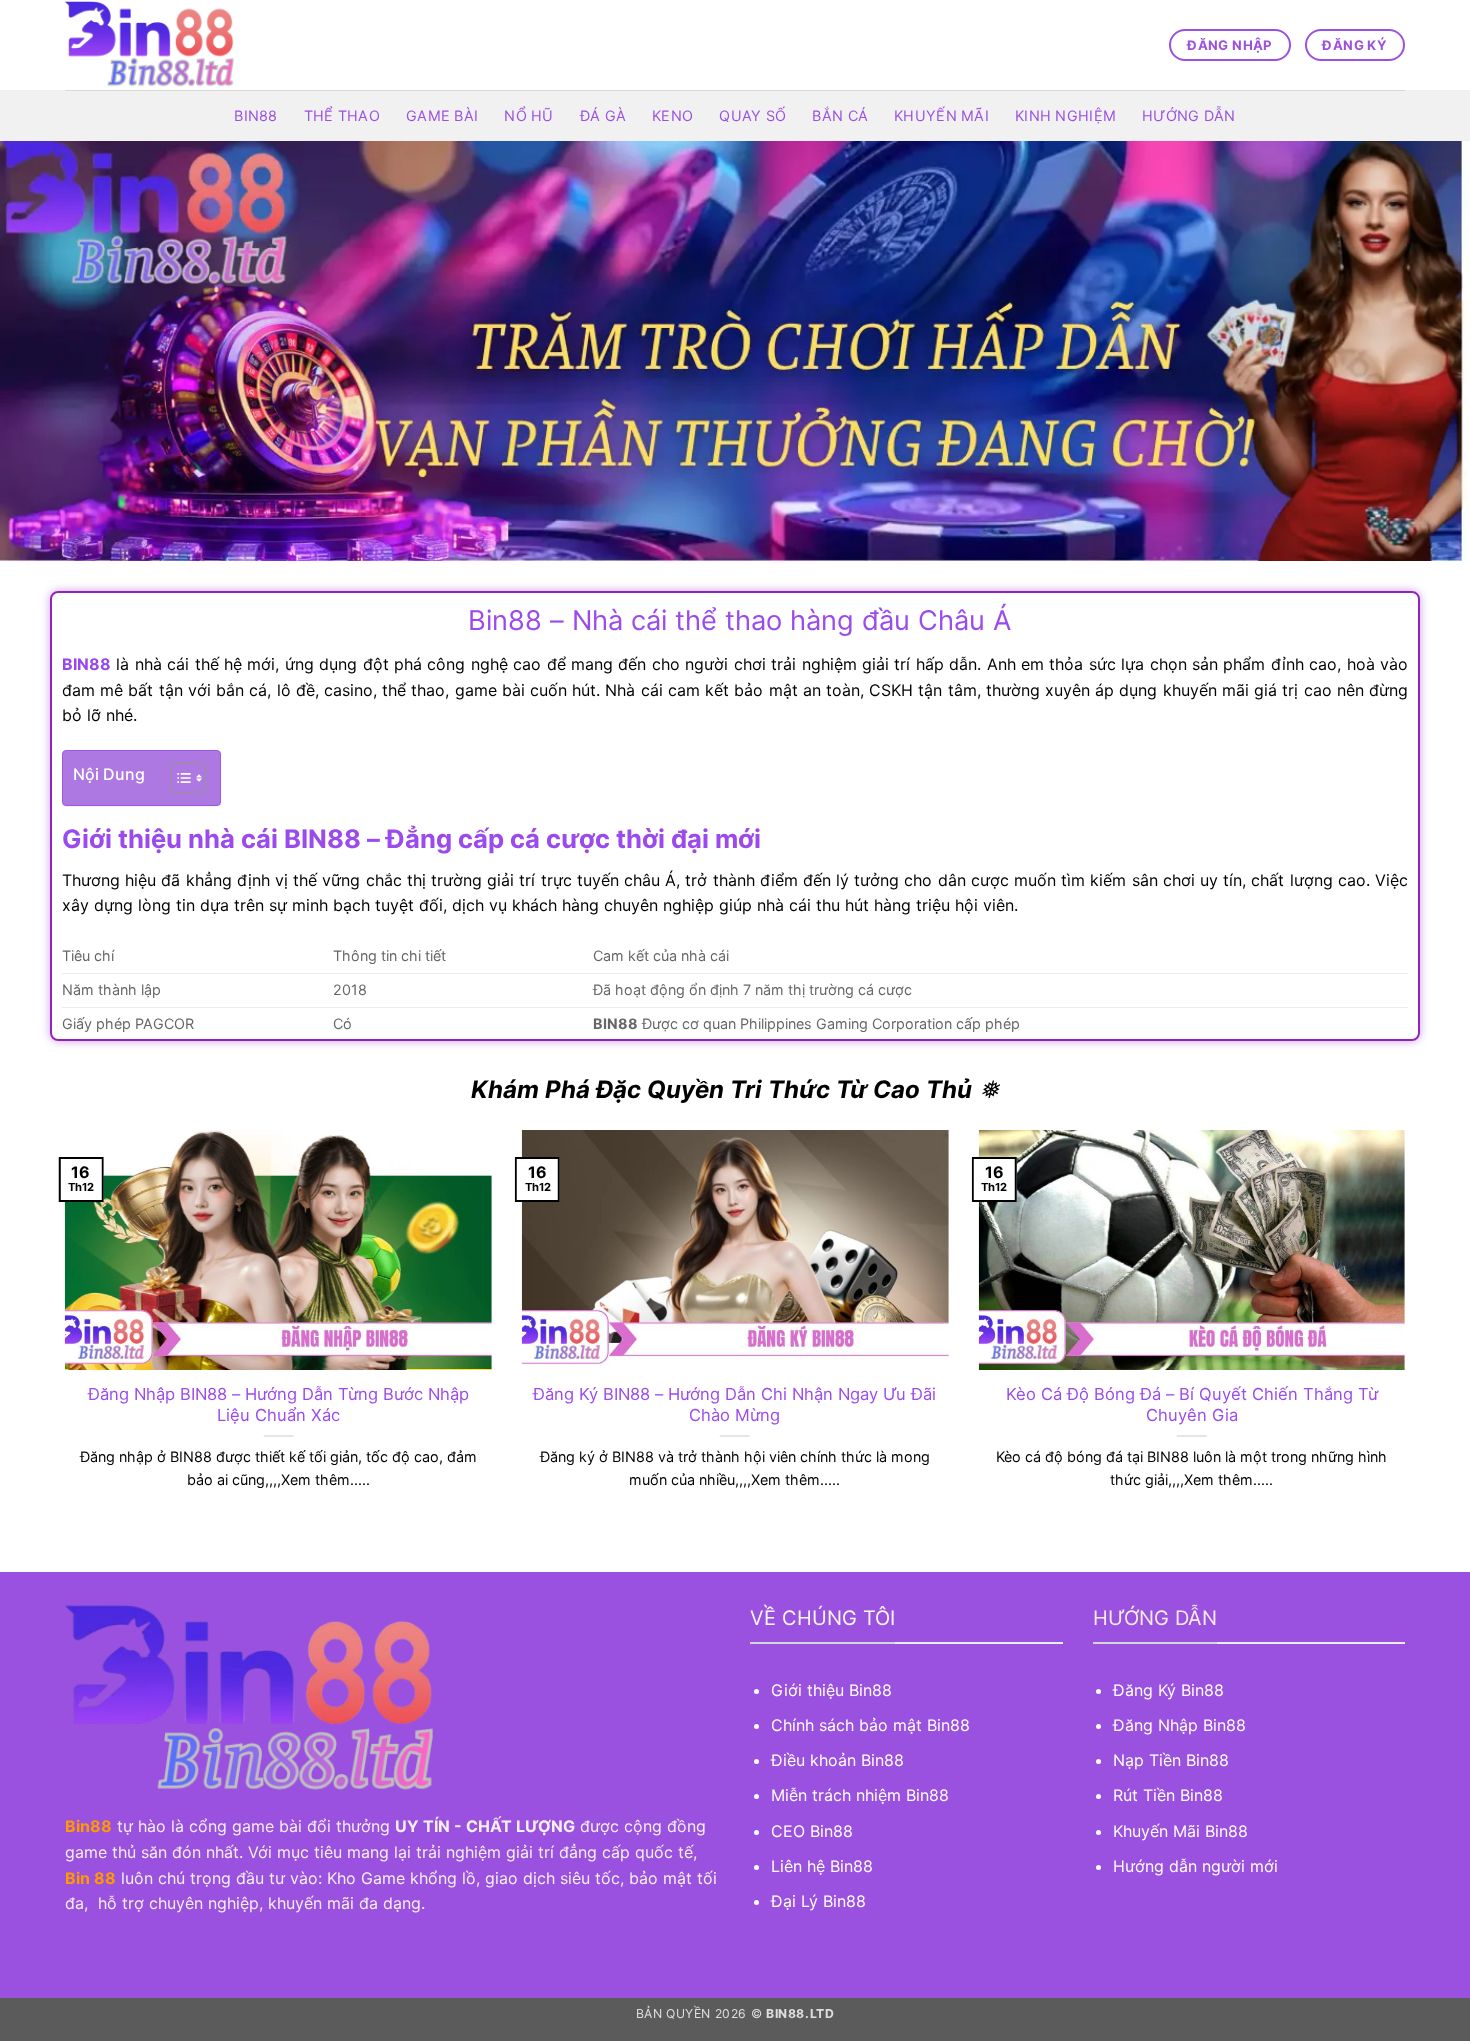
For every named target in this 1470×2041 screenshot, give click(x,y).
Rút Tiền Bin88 (1168, 1795)
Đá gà (603, 115)
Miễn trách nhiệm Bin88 (860, 1795)
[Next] (1409, 1334)
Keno (672, 115)
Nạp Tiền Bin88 (1171, 1760)
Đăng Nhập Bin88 (1179, 1725)
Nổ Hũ (528, 115)
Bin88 (255, 115)
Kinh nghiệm (1065, 115)
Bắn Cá (840, 115)
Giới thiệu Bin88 (834, 1690)
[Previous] (61, 1334)
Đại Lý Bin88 (818, 1901)
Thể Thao (342, 115)
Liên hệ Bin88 (822, 1866)
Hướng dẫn (1189, 115)
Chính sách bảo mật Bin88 (870, 1725)
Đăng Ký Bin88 (1168, 1690)
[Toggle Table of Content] (177, 778)
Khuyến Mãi (941, 115)
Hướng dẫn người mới (1195, 1866)
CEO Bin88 (812, 1831)
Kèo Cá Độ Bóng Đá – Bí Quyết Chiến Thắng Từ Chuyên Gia (1192, 1405)
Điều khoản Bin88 (837, 1760)
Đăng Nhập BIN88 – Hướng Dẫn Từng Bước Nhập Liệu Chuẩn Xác (278, 1405)
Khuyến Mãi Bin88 (1180, 1831)
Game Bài (442, 115)
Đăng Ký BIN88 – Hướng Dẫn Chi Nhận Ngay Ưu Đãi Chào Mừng (734, 1405)
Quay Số (752, 115)
